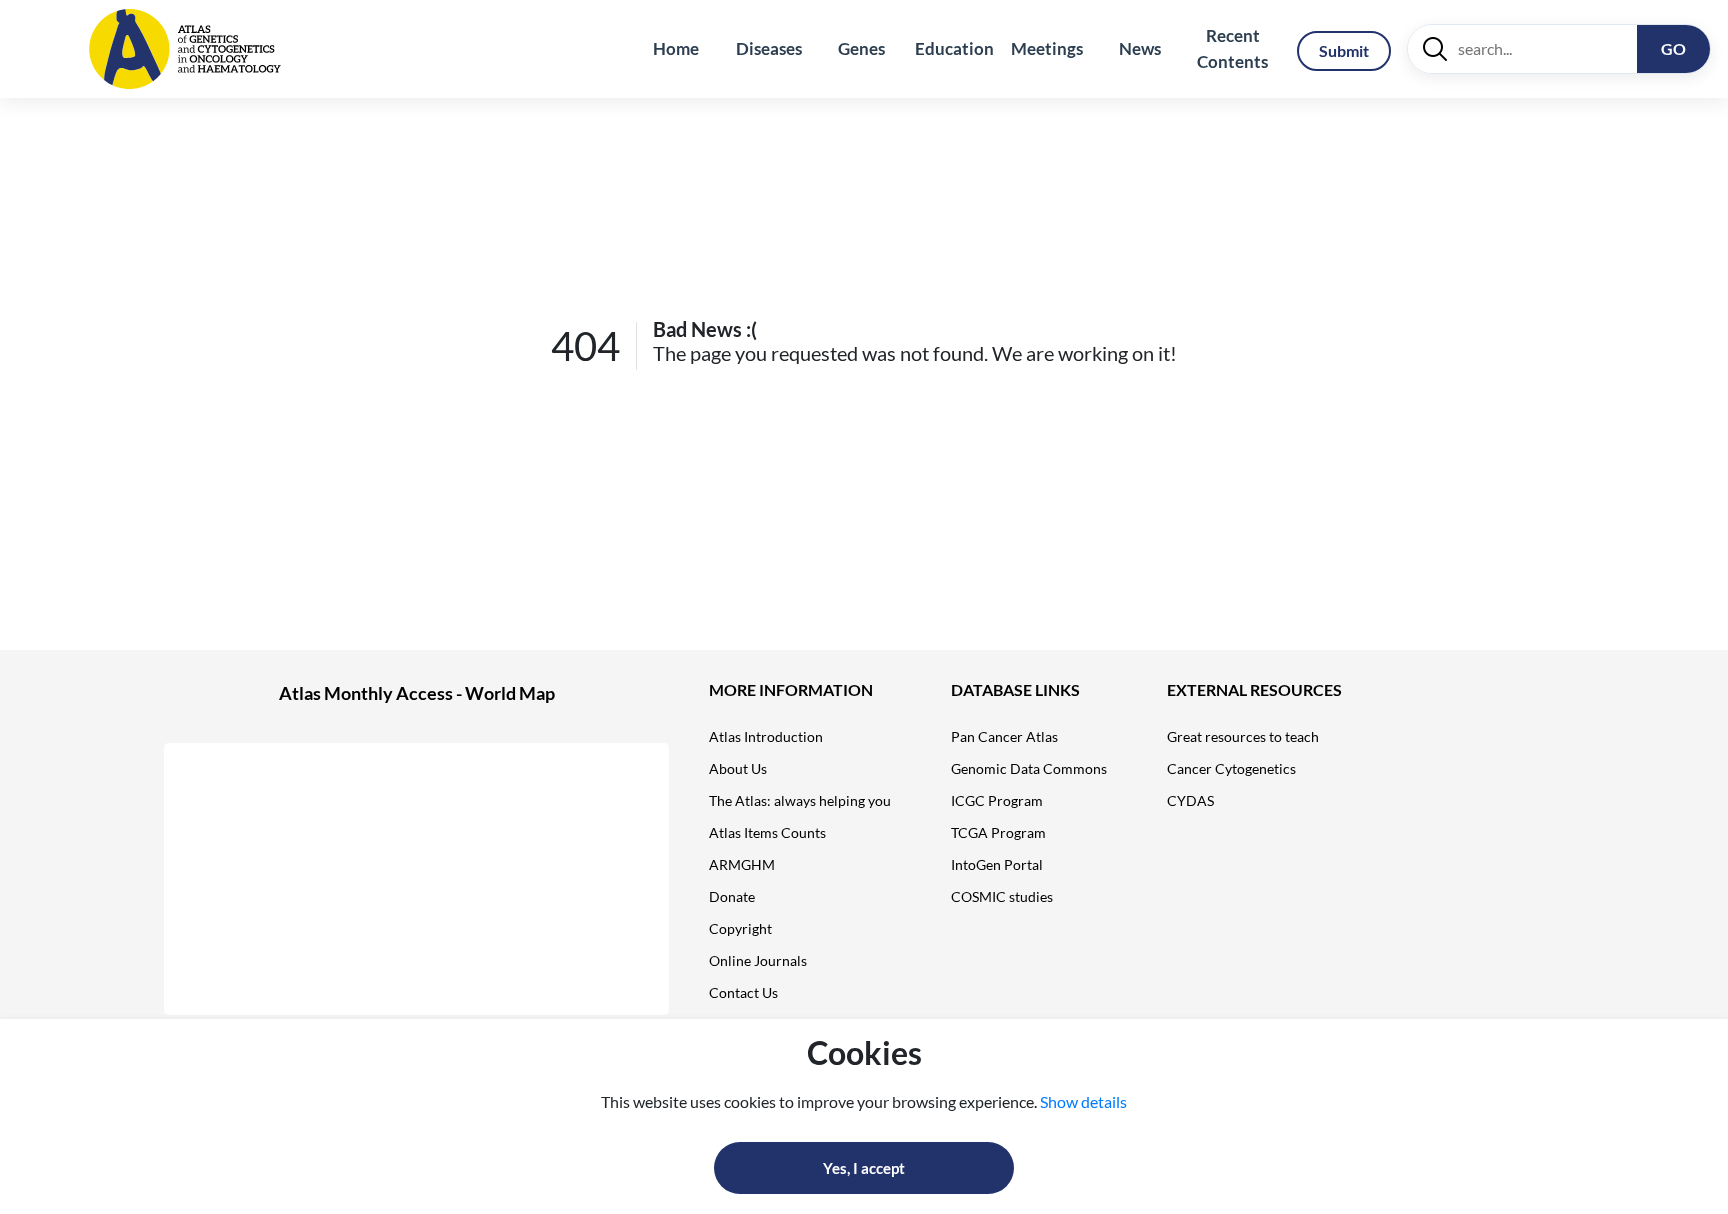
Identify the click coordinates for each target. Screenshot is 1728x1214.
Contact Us (743, 992)
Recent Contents (1232, 48)
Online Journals (758, 960)
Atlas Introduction (766, 736)
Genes (861, 48)
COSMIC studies (1002, 896)
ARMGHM (742, 864)
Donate (732, 896)
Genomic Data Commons (1029, 768)
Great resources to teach (1243, 736)
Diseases (769, 48)
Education (954, 48)
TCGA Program (998, 832)
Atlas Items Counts (767, 832)
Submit (1344, 50)
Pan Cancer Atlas (1004, 736)
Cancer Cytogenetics (1231, 768)
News (1140, 48)
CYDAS (1190, 800)
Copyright (740, 928)
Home (676, 48)
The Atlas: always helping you (800, 800)
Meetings (1047, 48)
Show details (1083, 1101)
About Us (738, 768)
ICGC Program (997, 800)
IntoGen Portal (997, 864)
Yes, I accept (864, 1168)
